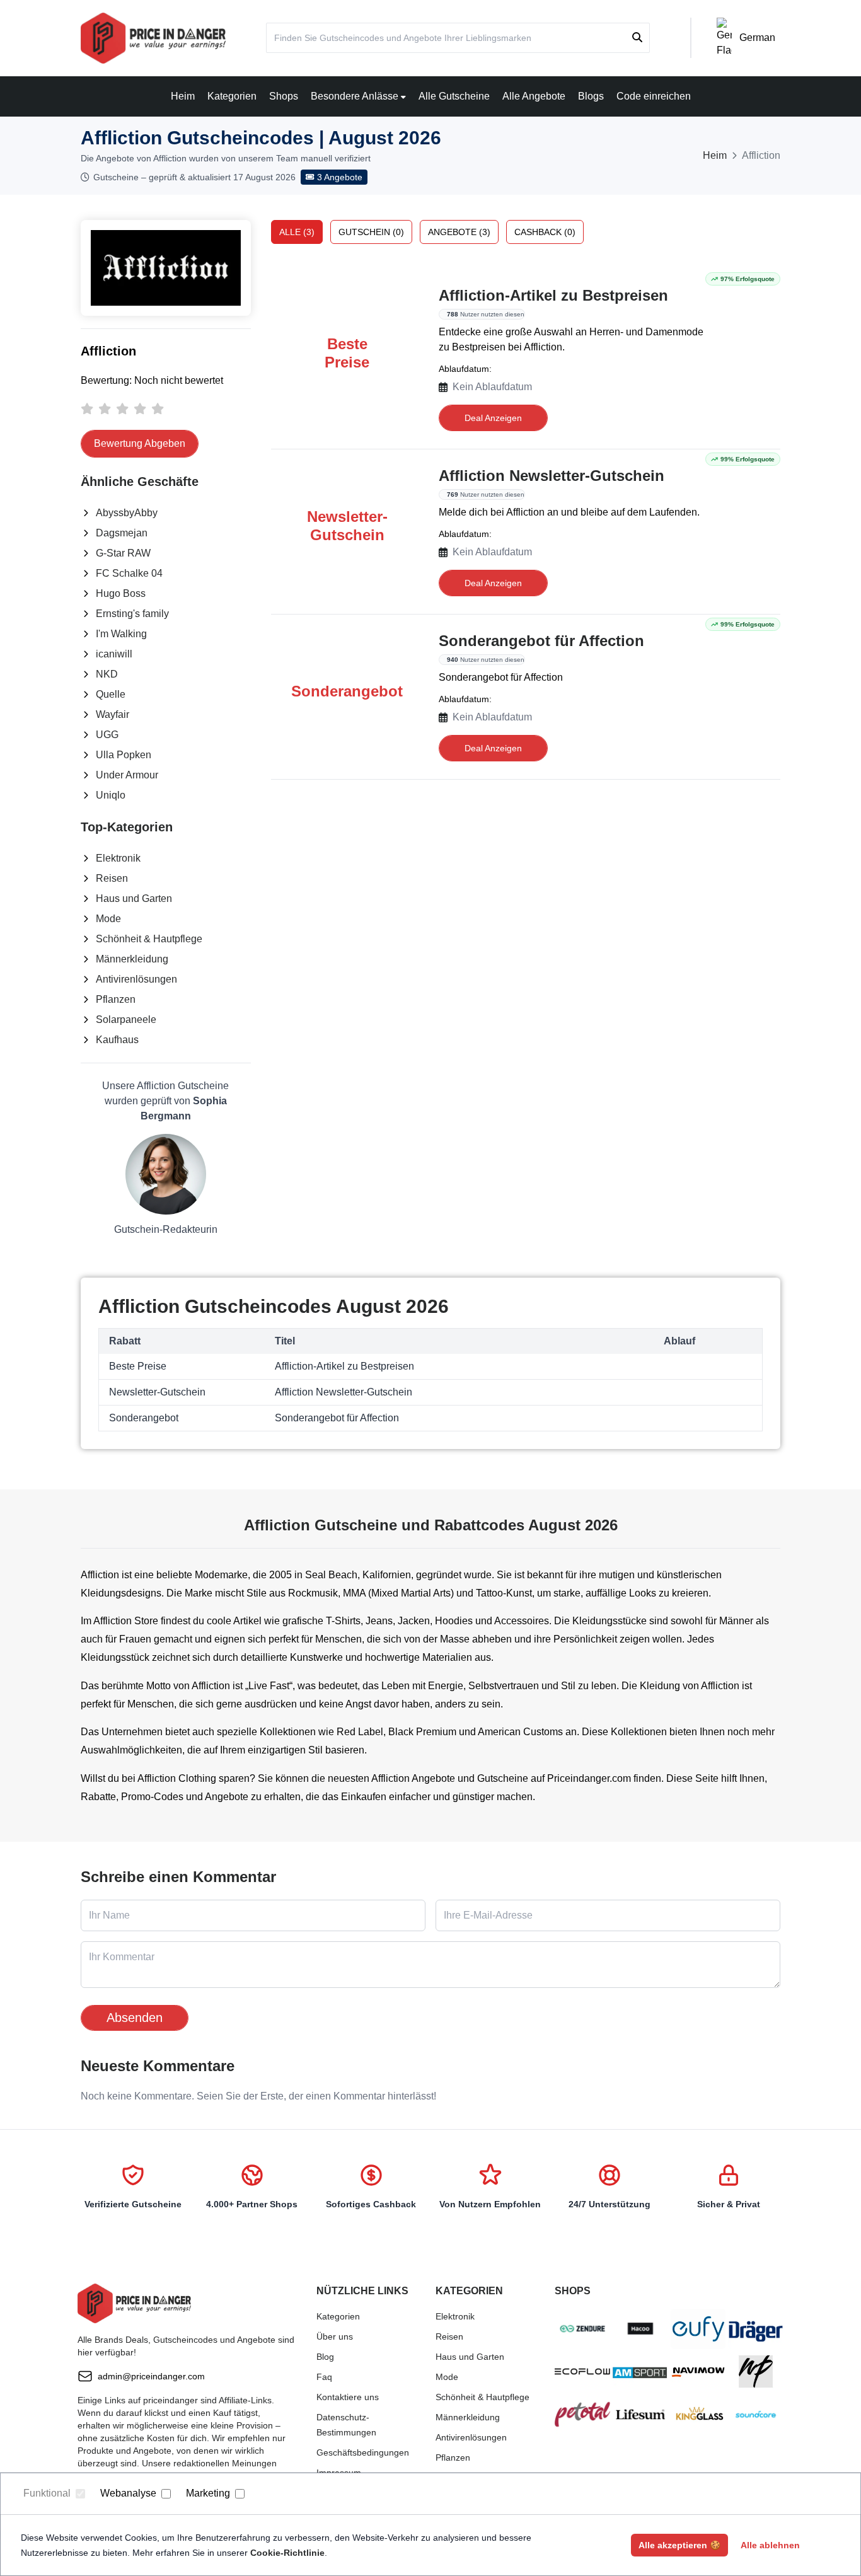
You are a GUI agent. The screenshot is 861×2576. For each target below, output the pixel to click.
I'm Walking (121, 634)
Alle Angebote (534, 96)
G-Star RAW (123, 553)
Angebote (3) (459, 232)
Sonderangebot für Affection (541, 641)
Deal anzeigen (493, 418)
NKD (107, 674)
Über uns (335, 2336)
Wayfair (113, 714)
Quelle (111, 694)
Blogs (591, 96)
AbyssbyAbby (127, 513)
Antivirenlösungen (136, 979)
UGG (107, 735)
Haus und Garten (134, 898)
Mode (108, 919)
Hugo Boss (121, 593)
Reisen (112, 878)
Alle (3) (297, 232)
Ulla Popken (124, 755)
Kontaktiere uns (348, 2397)
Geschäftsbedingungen (363, 2452)
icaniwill (114, 654)
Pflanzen (116, 999)
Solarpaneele (126, 1019)
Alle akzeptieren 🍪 (679, 2545)
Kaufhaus (117, 1040)
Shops (284, 96)
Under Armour (127, 775)
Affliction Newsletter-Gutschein (552, 476)
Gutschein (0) (371, 232)
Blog (325, 2357)
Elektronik (118, 858)
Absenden (135, 2018)
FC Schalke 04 (129, 573)
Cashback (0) (545, 232)
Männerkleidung (132, 959)
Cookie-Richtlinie (287, 2553)
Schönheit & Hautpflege (149, 939)
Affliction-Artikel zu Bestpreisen (553, 295)
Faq (324, 2377)
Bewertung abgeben (140, 443)
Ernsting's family (132, 614)
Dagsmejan (122, 533)
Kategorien (232, 96)
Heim (183, 96)
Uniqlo (111, 795)
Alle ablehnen (770, 2545)
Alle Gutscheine (454, 96)
